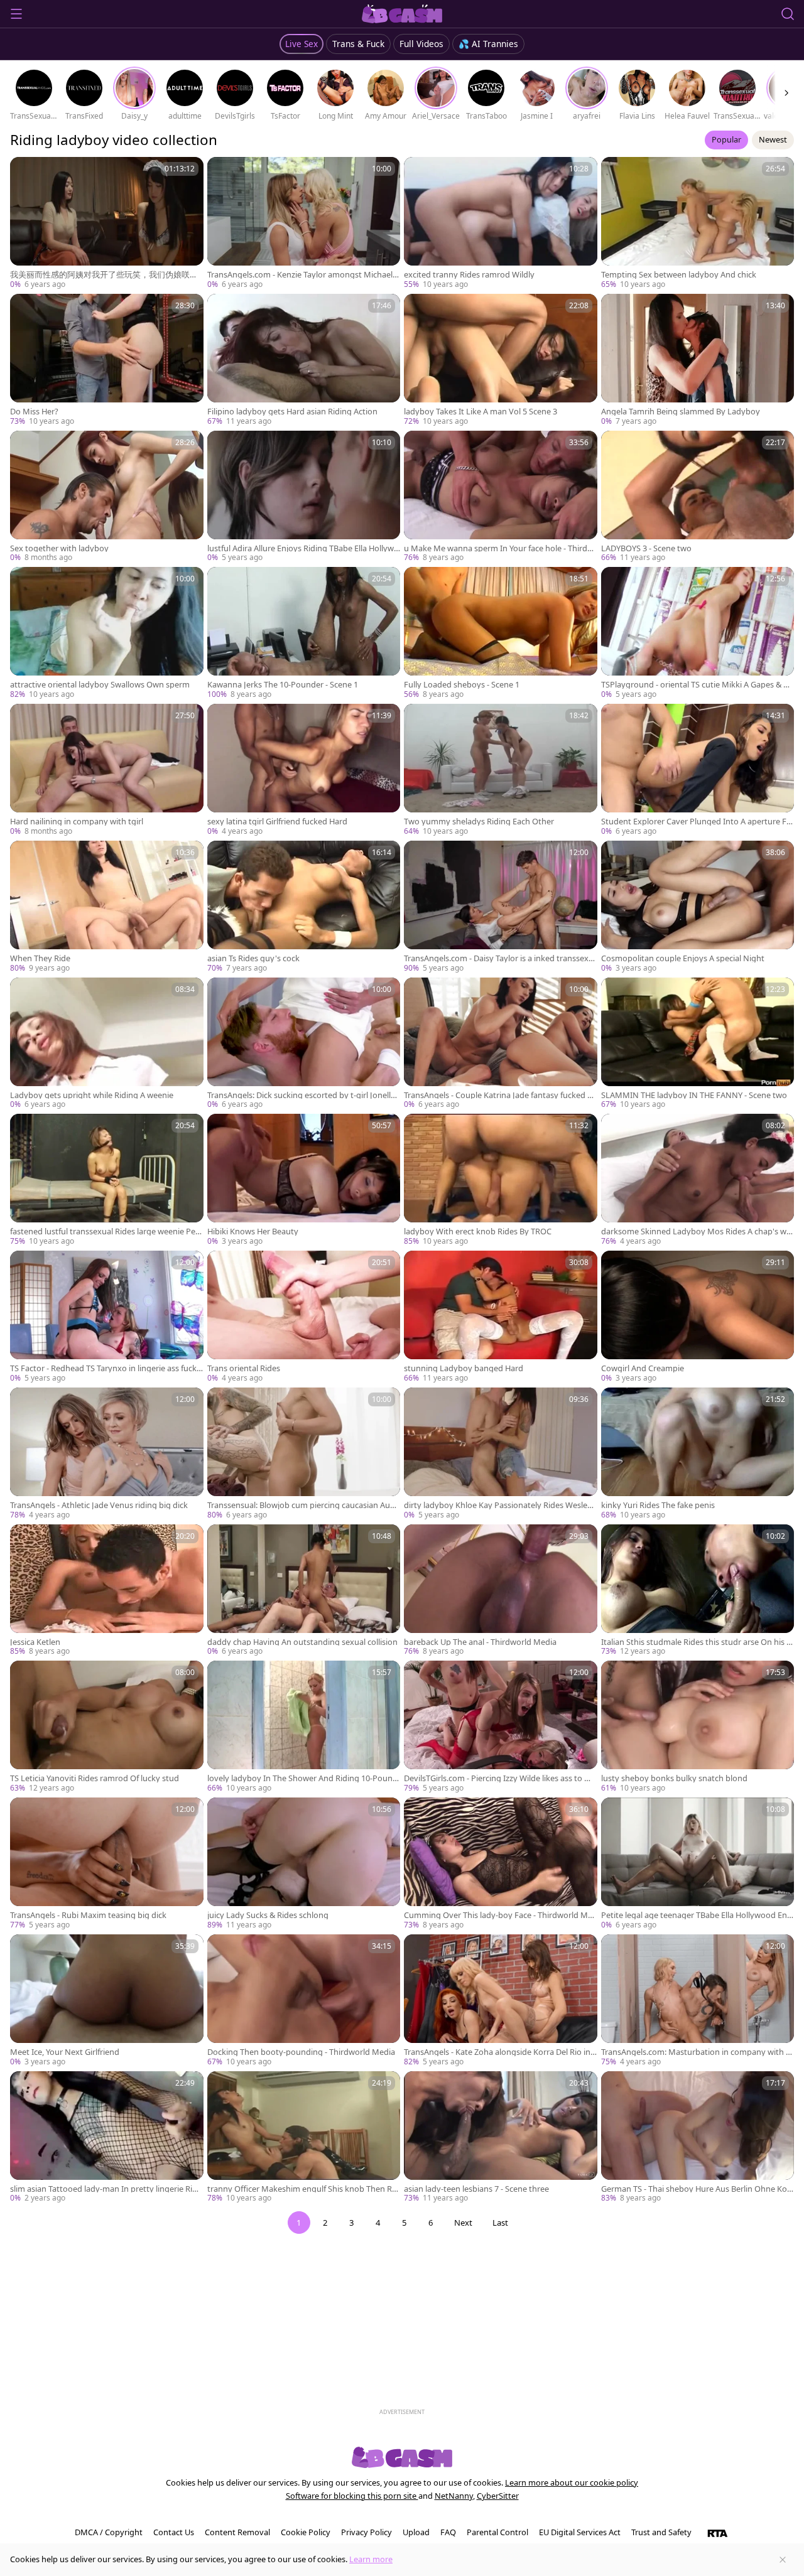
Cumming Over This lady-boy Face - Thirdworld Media (498, 1915)
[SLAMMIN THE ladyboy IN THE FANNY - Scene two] (698, 1044)
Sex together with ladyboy (59, 548)
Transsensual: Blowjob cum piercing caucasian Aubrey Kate (303, 1505)
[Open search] (788, 14)
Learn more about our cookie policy (572, 2482)
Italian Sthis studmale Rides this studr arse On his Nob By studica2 (697, 1642)
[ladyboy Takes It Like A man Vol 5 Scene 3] (501, 360)
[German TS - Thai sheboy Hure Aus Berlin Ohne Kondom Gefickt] (698, 2138)
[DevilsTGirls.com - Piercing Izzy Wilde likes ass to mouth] (501, 1727)
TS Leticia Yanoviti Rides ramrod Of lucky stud (95, 1778)
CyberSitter (498, 2496)
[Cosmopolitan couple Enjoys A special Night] (698, 907)
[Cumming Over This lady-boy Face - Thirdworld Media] (501, 1864)
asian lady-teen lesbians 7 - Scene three (476, 2189)
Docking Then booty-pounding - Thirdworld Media (301, 2052)
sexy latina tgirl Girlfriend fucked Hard (277, 822)
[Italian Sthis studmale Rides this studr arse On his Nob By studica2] (698, 1591)
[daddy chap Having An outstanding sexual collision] (304, 1591)
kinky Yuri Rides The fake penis (658, 1505)
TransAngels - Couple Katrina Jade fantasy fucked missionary (500, 1095)
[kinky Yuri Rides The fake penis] (698, 1454)
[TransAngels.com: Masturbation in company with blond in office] (698, 2001)
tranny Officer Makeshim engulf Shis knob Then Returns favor (303, 2189)
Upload (416, 2532)
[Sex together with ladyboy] (107, 497)
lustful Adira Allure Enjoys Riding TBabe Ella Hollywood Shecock (303, 548)
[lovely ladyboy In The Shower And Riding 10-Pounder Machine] (304, 1727)
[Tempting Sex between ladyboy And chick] (698, 224)
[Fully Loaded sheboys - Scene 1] (501, 633)
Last (500, 2223)
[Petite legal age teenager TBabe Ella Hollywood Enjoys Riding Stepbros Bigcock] (698, 1864)
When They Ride (40, 958)
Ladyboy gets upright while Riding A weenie (92, 1095)
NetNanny (454, 2496)
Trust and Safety (661, 2532)
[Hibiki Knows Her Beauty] (304, 1180)
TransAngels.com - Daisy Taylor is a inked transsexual (499, 958)
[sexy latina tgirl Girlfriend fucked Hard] (304, 770)
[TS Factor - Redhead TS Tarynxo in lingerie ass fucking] (107, 1317)
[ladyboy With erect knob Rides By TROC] (501, 1180)
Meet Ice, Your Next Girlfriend (65, 2052)
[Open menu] (16, 14)
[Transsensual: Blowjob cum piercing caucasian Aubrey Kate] (304, 1454)
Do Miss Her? (34, 412)
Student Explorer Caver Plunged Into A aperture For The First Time (696, 822)
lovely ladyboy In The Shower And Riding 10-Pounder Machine (302, 1778)
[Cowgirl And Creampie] (698, 1317)
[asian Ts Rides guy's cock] (304, 907)
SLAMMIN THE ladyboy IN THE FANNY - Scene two (694, 1095)
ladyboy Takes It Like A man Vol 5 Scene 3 (481, 412)
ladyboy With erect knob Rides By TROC (478, 1231)
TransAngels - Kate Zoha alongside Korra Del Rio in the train (500, 2052)
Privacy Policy (367, 2532)
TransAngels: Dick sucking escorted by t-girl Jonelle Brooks (301, 1095)
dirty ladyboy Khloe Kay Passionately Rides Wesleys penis (500, 1505)
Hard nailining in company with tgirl (77, 822)
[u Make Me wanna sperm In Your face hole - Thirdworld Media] (501, 497)
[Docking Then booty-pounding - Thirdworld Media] (304, 2001)
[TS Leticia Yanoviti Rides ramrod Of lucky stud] (107, 1727)
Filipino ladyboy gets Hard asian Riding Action (292, 412)
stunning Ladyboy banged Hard (464, 1368)
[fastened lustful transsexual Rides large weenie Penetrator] (107, 1180)
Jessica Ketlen (35, 1642)
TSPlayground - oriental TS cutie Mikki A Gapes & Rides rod (696, 685)
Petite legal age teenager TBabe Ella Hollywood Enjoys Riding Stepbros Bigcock (698, 1915)
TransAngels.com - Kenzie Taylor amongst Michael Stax (303, 275)
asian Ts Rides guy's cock (253, 958)
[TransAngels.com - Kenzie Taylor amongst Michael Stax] (304, 224)
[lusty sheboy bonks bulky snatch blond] (698, 1727)
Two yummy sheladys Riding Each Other (479, 822)
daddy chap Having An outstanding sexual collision (302, 1642)
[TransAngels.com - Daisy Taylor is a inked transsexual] (501, 907)
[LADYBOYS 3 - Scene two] (698, 497)
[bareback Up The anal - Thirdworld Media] (501, 1591)
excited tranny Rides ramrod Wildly (469, 275)
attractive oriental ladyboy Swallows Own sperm (100, 685)
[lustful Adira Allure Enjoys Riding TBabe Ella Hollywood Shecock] (304, 497)
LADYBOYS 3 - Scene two (646, 548)
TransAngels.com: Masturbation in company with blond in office (697, 2052)
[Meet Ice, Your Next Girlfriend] (107, 2001)
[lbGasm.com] (402, 14)
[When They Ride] (107, 907)
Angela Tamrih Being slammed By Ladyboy (681, 412)
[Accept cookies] (783, 2560)
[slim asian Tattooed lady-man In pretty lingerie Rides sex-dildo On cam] (107, 2138)
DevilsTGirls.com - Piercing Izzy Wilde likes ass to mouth (500, 1778)
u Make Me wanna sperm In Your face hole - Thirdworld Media (499, 548)
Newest (773, 139)
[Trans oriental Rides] (304, 1317)
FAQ (448, 2532)
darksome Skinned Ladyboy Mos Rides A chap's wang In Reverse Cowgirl (696, 1231)
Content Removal (237, 2532)
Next (463, 2223)
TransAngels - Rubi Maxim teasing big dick (88, 1915)
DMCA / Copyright (109, 2532)
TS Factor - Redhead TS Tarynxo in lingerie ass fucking (104, 1368)
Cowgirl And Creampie (643, 1368)
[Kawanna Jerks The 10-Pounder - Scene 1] (304, 633)
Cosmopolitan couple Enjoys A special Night (683, 958)
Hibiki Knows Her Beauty (253, 1231)
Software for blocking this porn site (352, 2496)
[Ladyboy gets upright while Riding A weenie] (107, 1044)
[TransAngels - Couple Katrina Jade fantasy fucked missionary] (501, 1044)
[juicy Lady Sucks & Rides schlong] (304, 1864)
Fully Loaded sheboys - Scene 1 (462, 685)
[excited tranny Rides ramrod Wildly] (501, 224)
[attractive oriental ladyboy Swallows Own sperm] (107, 633)
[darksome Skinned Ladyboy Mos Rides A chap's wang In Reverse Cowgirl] (698, 1180)
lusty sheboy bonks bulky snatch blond (674, 1778)
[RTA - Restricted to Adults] (718, 2533)
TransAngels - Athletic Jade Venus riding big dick (99, 1505)
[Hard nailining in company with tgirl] (107, 770)
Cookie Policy (306, 2532)
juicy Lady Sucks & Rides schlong (268, 1915)
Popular (726, 139)
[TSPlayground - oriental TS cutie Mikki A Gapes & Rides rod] (698, 633)
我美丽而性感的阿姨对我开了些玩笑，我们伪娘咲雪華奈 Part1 (104, 275)
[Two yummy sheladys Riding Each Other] (501, 770)
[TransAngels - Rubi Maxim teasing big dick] (107, 1864)
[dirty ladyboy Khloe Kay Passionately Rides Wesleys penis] (501, 1454)
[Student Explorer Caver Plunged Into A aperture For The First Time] (698, 770)
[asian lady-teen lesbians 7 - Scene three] (501, 2138)
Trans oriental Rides (244, 1368)
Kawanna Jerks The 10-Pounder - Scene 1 (283, 685)
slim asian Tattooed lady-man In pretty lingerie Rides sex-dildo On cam (106, 2189)
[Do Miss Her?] (107, 360)
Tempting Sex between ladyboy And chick (679, 275)
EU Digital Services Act (580, 2532)
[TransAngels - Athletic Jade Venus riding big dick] (107, 1454)
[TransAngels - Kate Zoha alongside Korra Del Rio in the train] (501, 2001)
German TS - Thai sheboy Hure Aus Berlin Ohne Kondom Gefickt (697, 2189)
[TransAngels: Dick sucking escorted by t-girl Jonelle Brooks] (304, 1044)
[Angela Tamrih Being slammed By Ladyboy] (698, 360)
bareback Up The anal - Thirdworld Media (480, 1642)
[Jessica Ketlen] (107, 1591)
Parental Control (497, 2532)
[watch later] (25, 172)
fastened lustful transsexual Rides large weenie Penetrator (105, 1231)
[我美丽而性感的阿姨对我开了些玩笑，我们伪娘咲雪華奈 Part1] (107, 224)
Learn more (371, 2559)
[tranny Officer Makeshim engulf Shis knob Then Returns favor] (304, 2138)
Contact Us (174, 2532)
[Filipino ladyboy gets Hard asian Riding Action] (304, 360)
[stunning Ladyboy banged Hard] (501, 1317)
